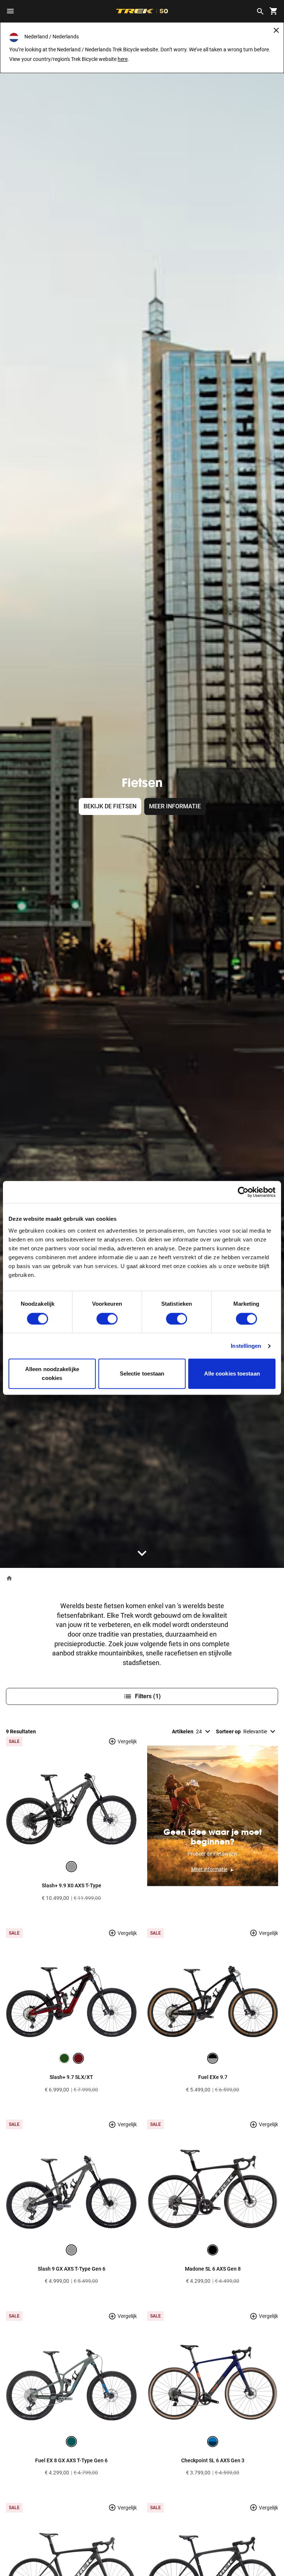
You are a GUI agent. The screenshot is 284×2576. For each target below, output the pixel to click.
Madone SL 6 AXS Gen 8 (213, 2269)
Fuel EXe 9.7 (213, 2077)
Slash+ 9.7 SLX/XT (71, 2077)
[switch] (107, 1319)
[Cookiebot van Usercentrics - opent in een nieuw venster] (243, 1192)
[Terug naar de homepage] (9, 1578)
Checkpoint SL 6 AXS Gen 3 (213, 2460)
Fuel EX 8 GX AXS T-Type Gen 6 (71, 2460)
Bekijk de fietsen (110, 806)
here (123, 59)
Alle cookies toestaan (232, 1374)
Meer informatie (175, 806)
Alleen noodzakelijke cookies (52, 1374)
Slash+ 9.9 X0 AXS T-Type (72, 1885)
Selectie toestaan (142, 1374)
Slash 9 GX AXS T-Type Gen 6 (72, 2269)
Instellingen (246, 1346)
